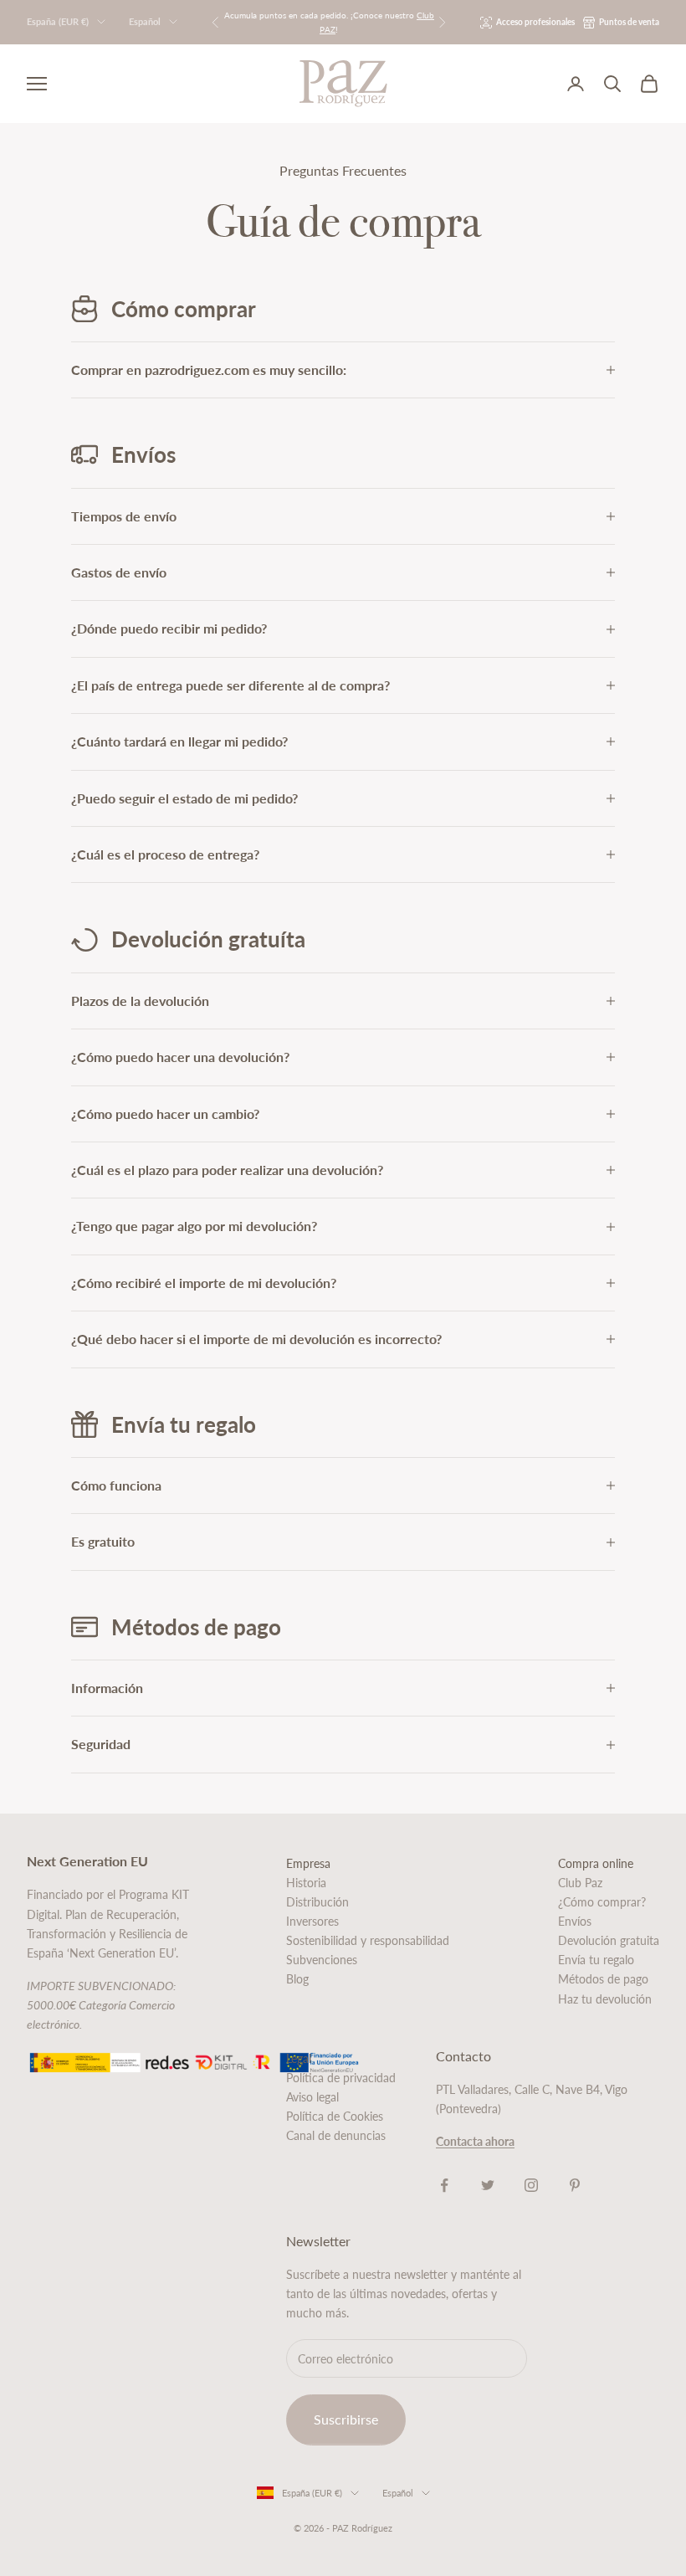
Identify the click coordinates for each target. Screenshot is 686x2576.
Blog (297, 1979)
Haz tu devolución (605, 1999)
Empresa (308, 1863)
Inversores (312, 1921)
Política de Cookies (335, 2116)
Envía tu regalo (596, 1960)
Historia (306, 1883)
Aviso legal (312, 2097)
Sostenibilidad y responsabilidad (368, 1940)
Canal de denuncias (336, 2135)
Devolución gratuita (609, 1940)
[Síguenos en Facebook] (444, 2185)
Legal (299, 2058)
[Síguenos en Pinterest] (575, 2185)
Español (145, 21)
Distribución (317, 1902)
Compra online (596, 1863)
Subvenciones (322, 1960)
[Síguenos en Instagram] (531, 2185)
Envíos (575, 1921)
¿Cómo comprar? (602, 1902)
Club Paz (580, 1883)
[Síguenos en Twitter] (488, 2185)
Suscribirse (346, 2419)
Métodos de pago (603, 1979)
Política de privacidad (341, 2078)
